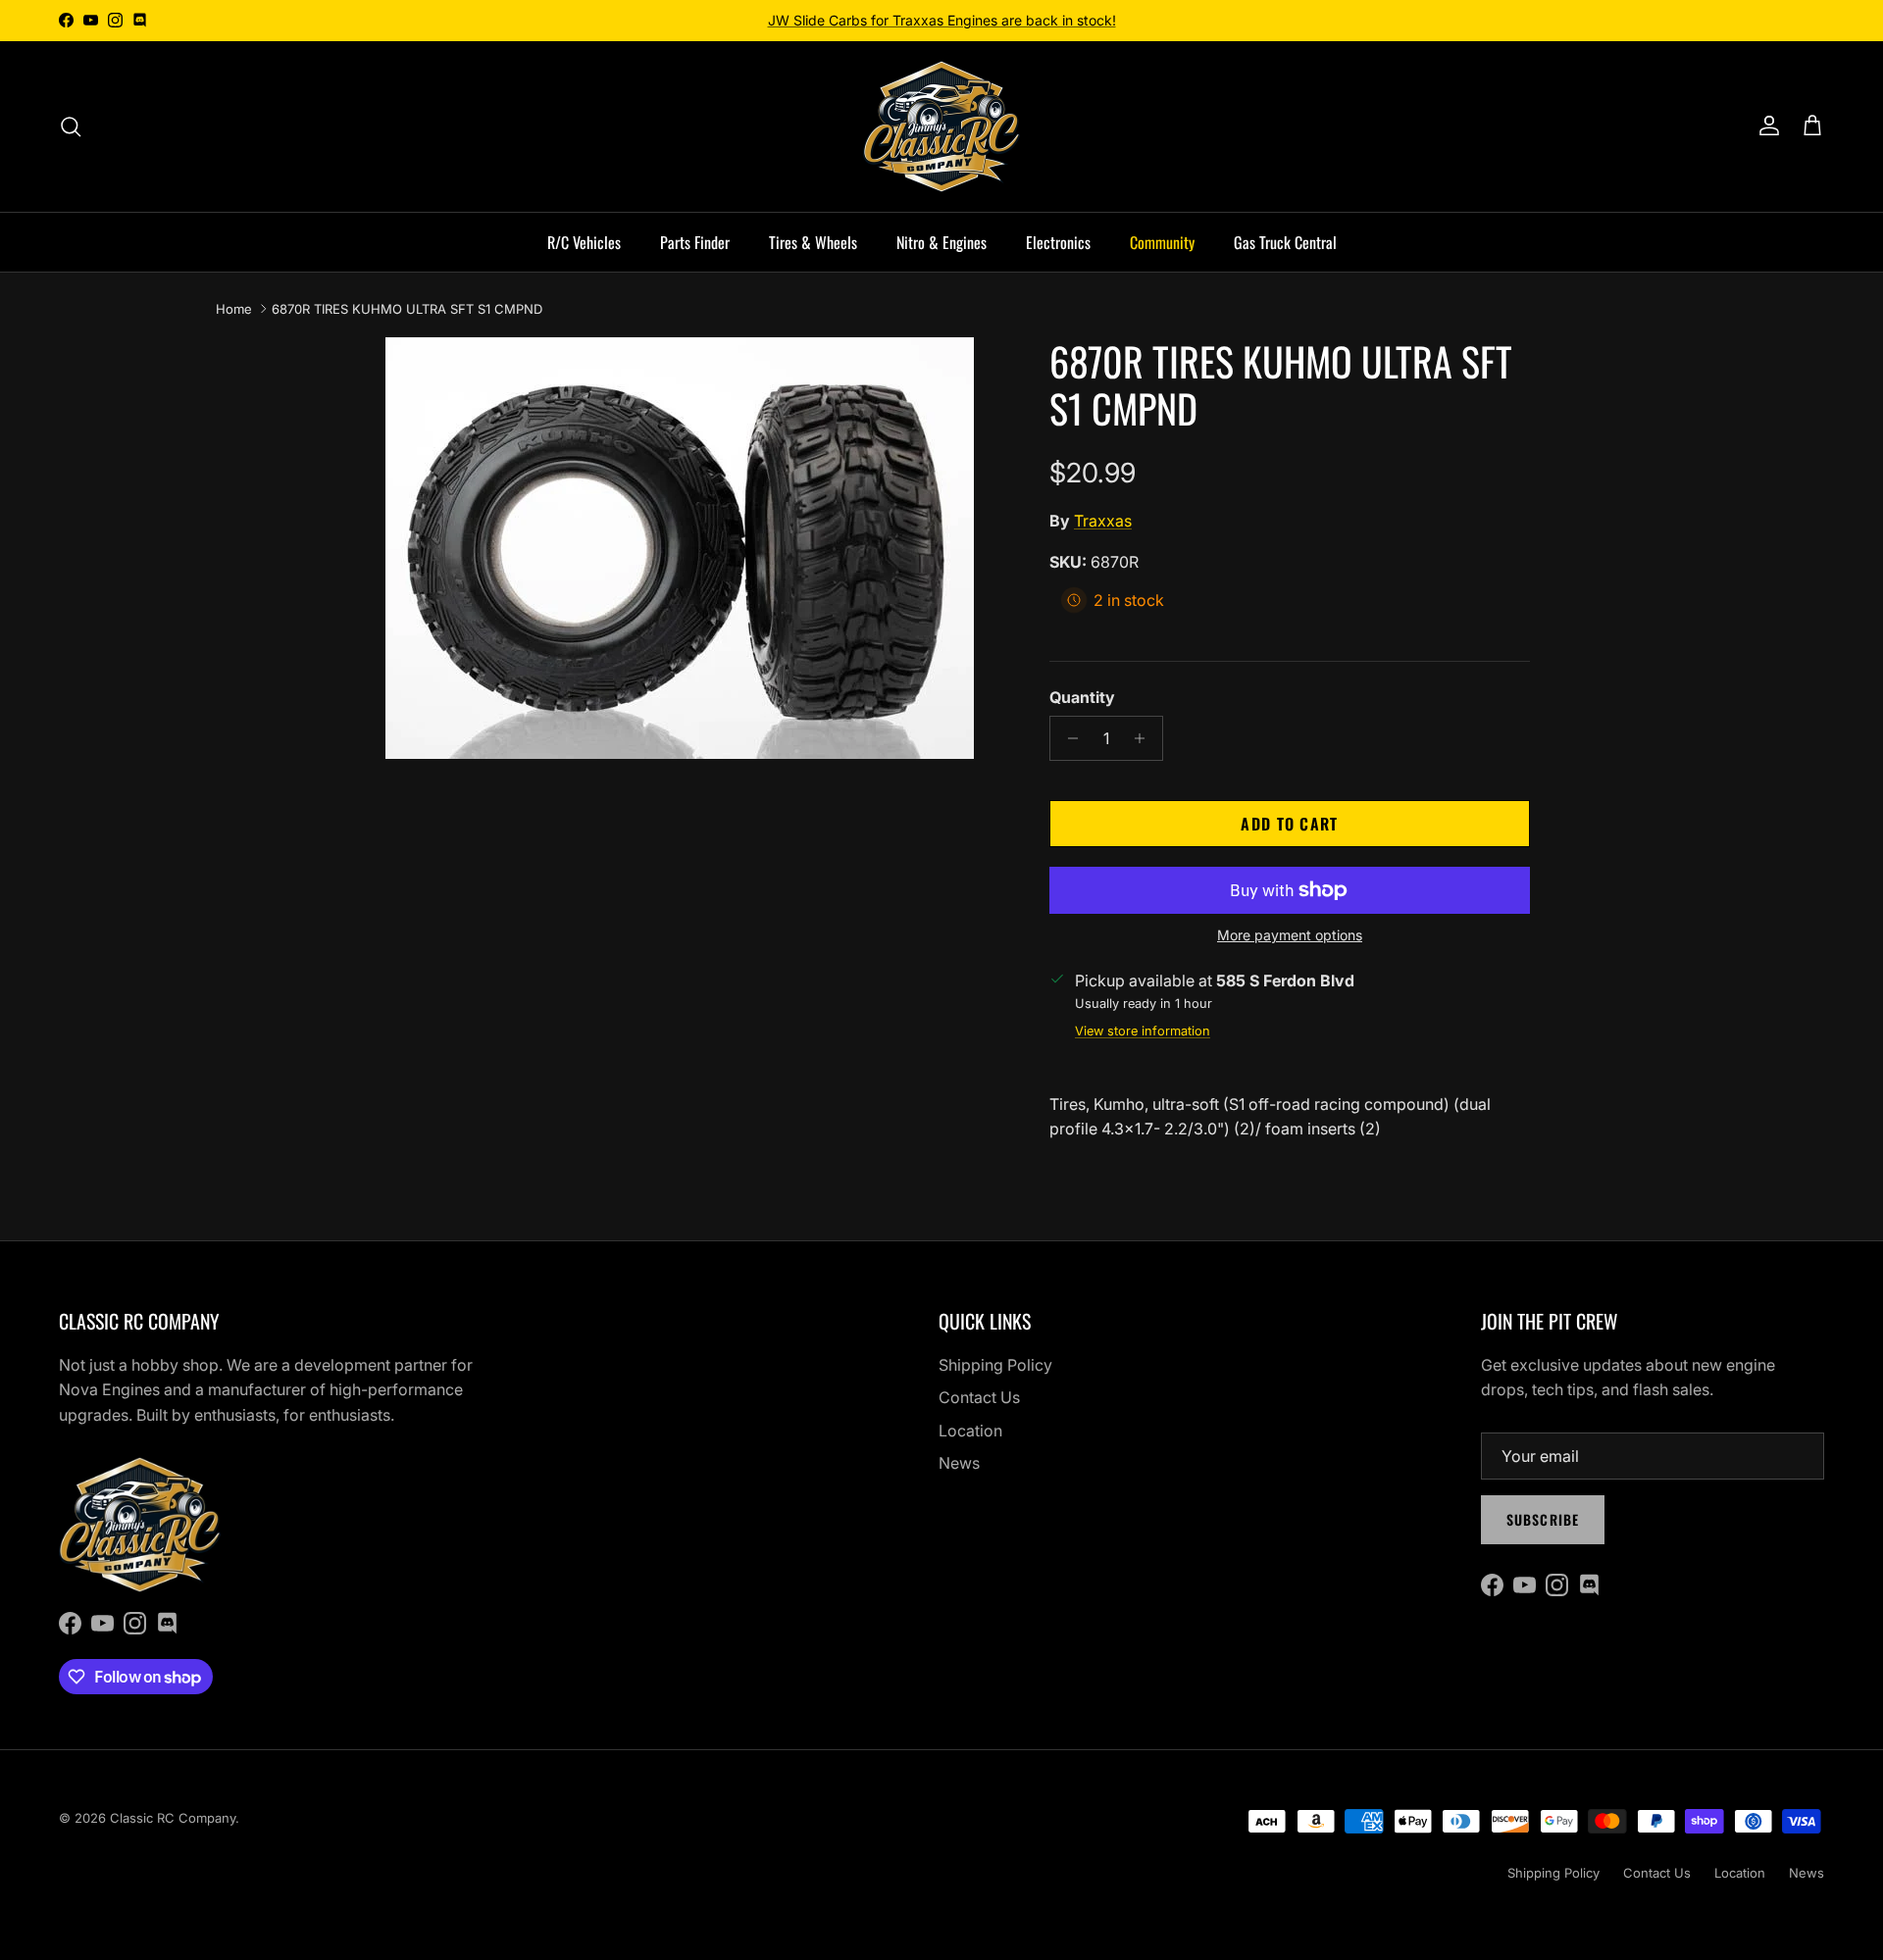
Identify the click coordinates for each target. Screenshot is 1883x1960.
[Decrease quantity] (1068, 738)
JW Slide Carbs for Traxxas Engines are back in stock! (942, 20)
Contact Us (979, 1397)
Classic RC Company (173, 1818)
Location (970, 1431)
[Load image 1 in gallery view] (680, 548)
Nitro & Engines (941, 242)
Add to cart (1289, 824)
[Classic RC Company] (941, 126)
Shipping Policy (995, 1365)
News (959, 1463)
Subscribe (1543, 1519)
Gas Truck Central (1285, 242)
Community (1162, 242)
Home (234, 309)
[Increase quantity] (1145, 738)
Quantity (1082, 697)
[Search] (71, 126)
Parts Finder (695, 242)
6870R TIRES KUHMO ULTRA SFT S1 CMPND (407, 309)
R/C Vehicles (584, 242)
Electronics (1058, 242)
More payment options (1290, 935)
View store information (1143, 1031)
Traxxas (1103, 521)
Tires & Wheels (813, 242)
